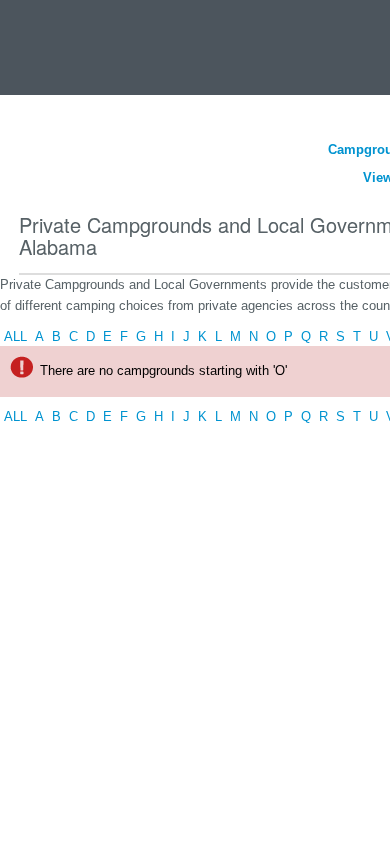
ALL (15, 336)
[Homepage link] (42, 43)
